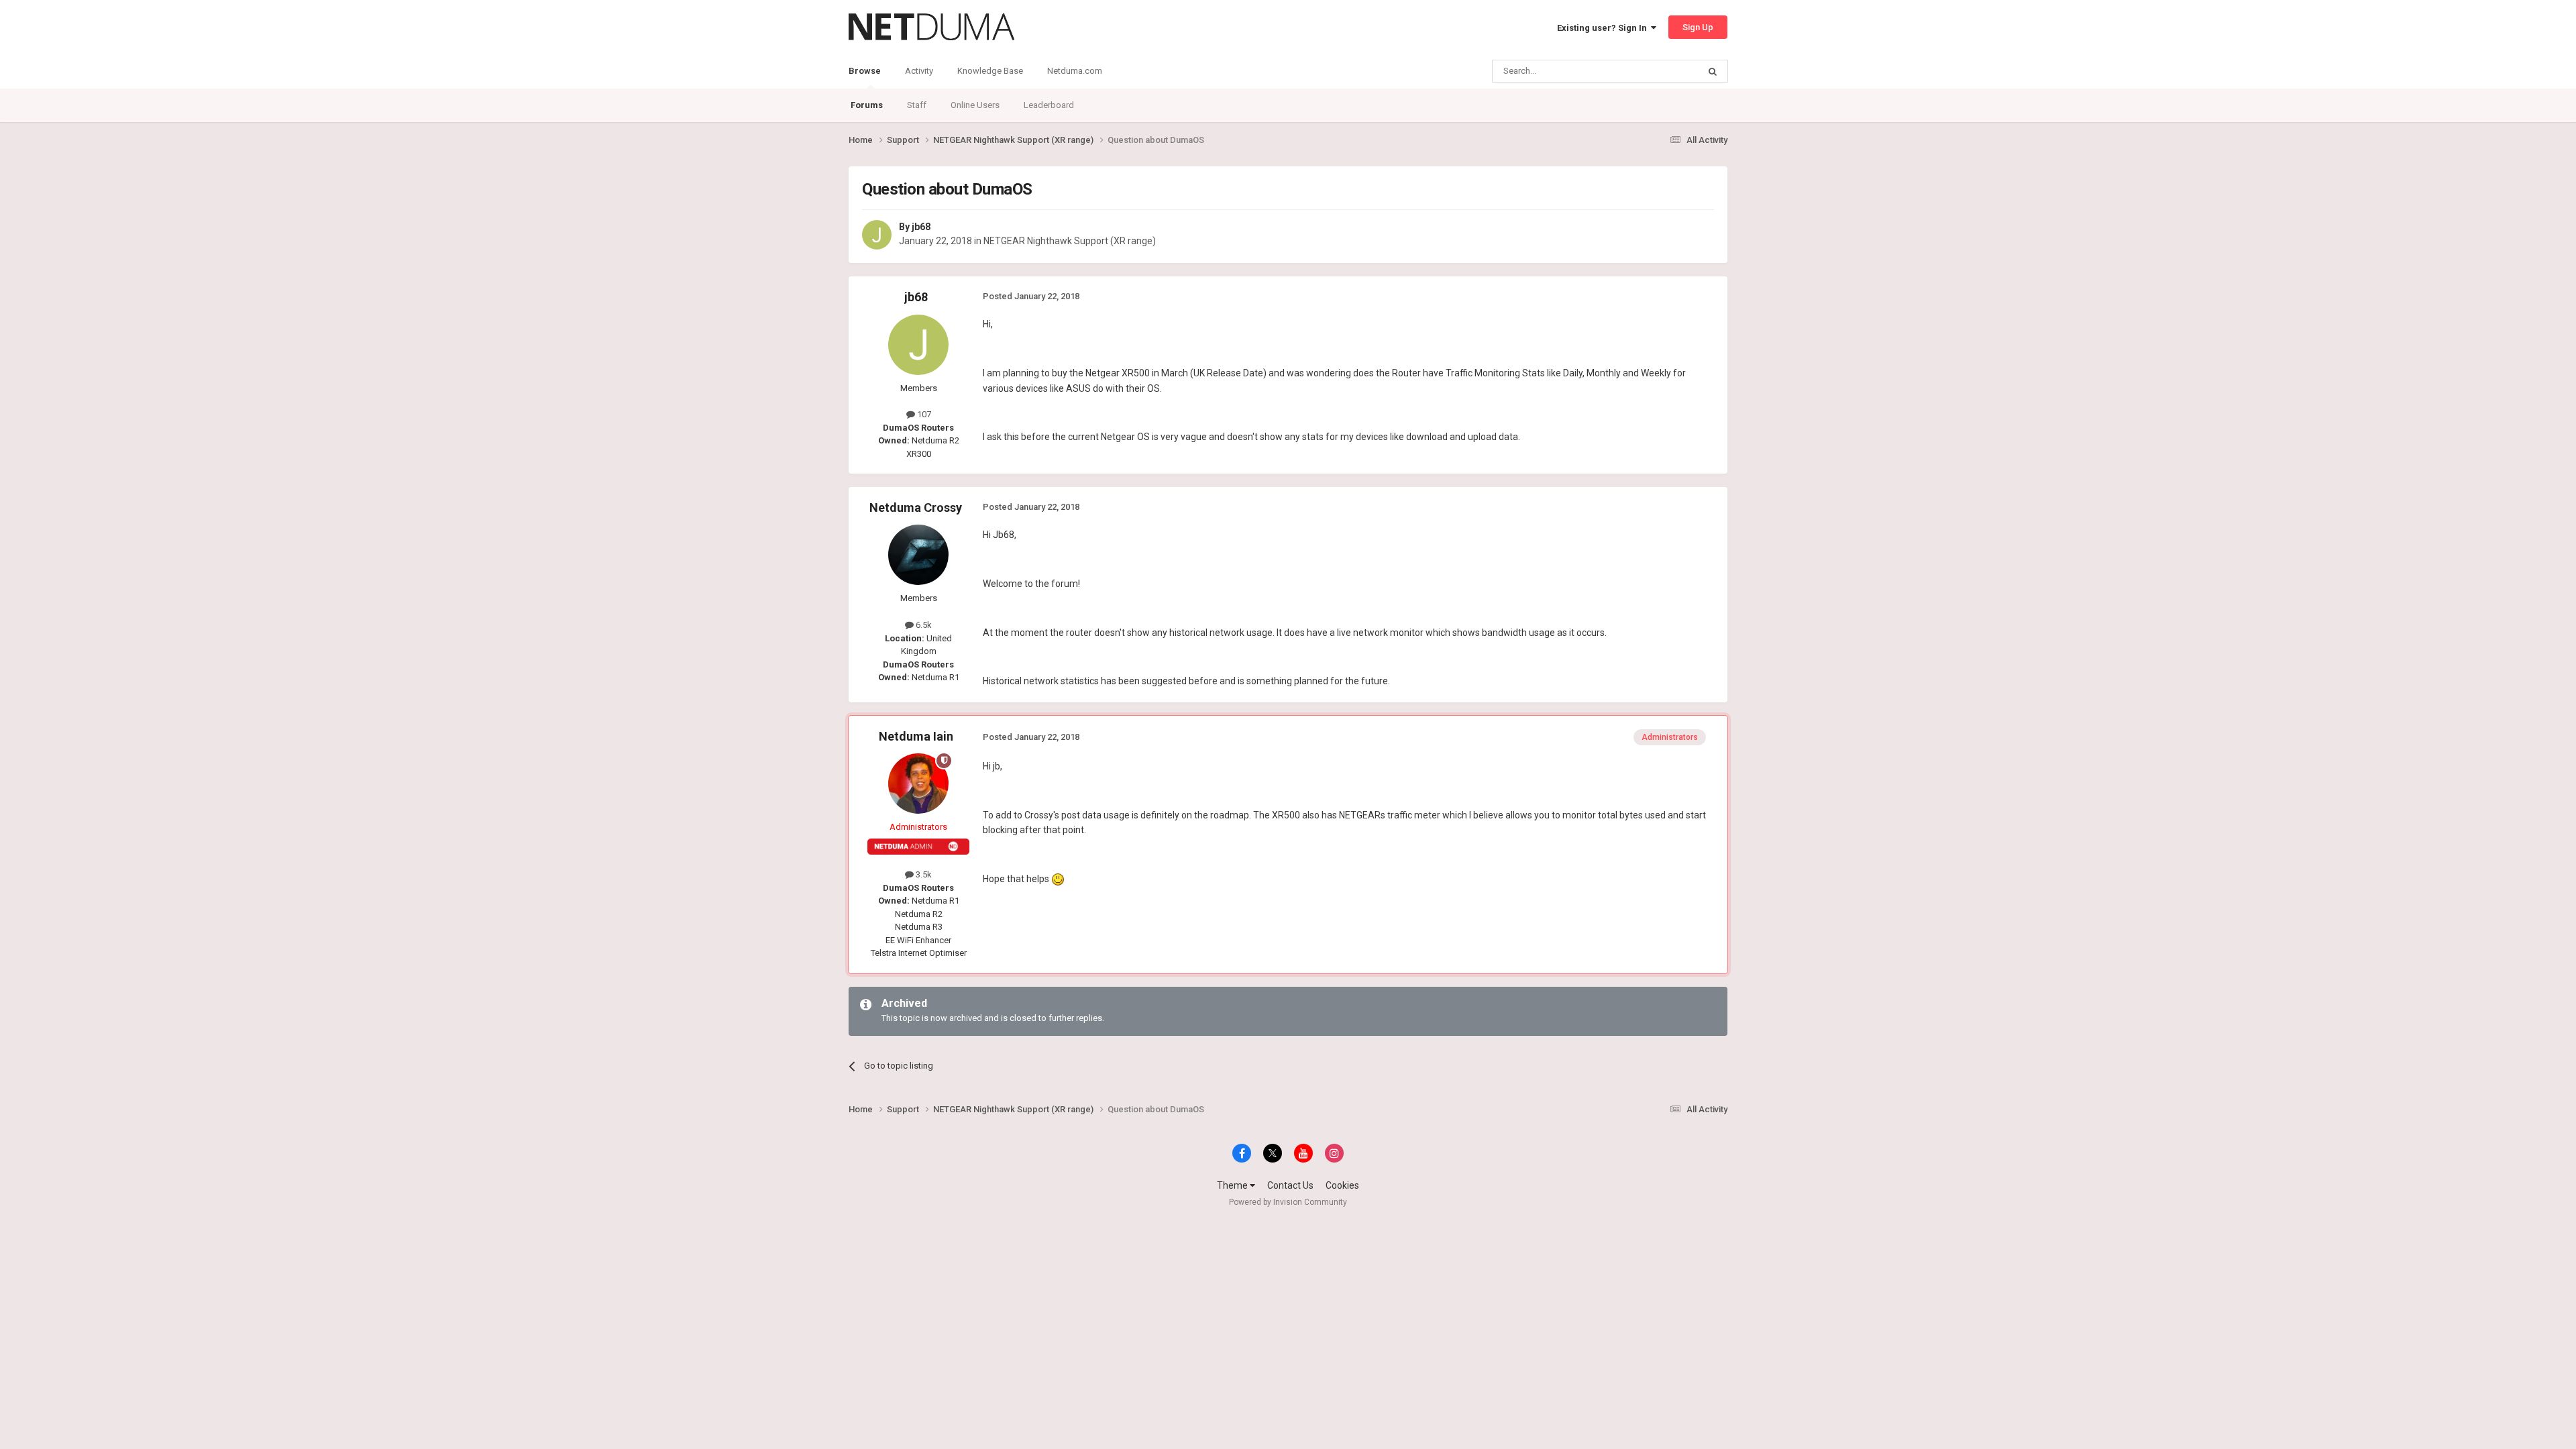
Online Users (975, 105)
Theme (1233, 1185)
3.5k (923, 874)
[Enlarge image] (1058, 879)
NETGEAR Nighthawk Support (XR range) (1070, 241)
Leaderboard (1049, 105)
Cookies (1342, 1185)
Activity (919, 71)
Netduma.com (1075, 71)
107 (923, 414)
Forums (867, 105)
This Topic (1661, 71)
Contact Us (1290, 1185)
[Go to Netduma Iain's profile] (918, 784)
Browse (865, 71)
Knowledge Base (990, 71)
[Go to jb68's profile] (877, 235)
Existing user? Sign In (1604, 28)
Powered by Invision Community (1288, 1202)
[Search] (1713, 71)
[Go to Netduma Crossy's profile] (918, 555)
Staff (917, 105)
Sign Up (1698, 27)
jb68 (921, 227)
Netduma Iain (916, 736)
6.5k (923, 625)
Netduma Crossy (916, 507)
